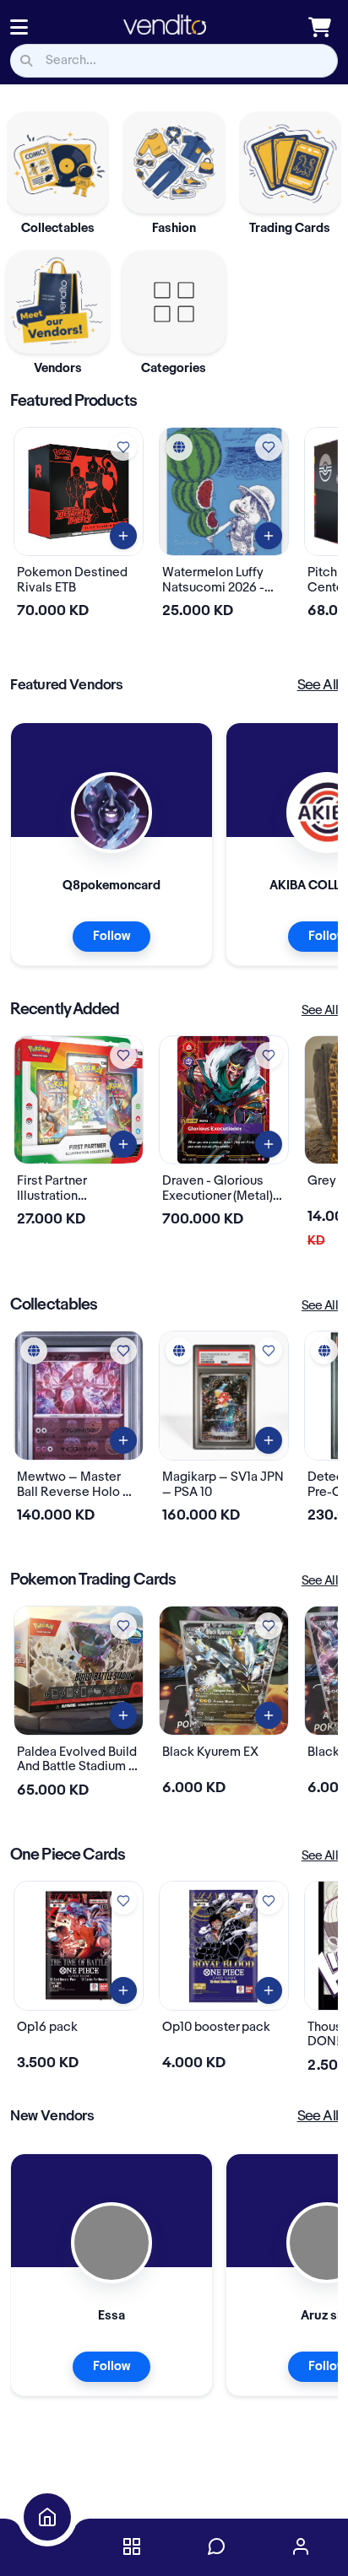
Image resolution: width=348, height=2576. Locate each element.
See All (318, 685)
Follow (111, 937)
